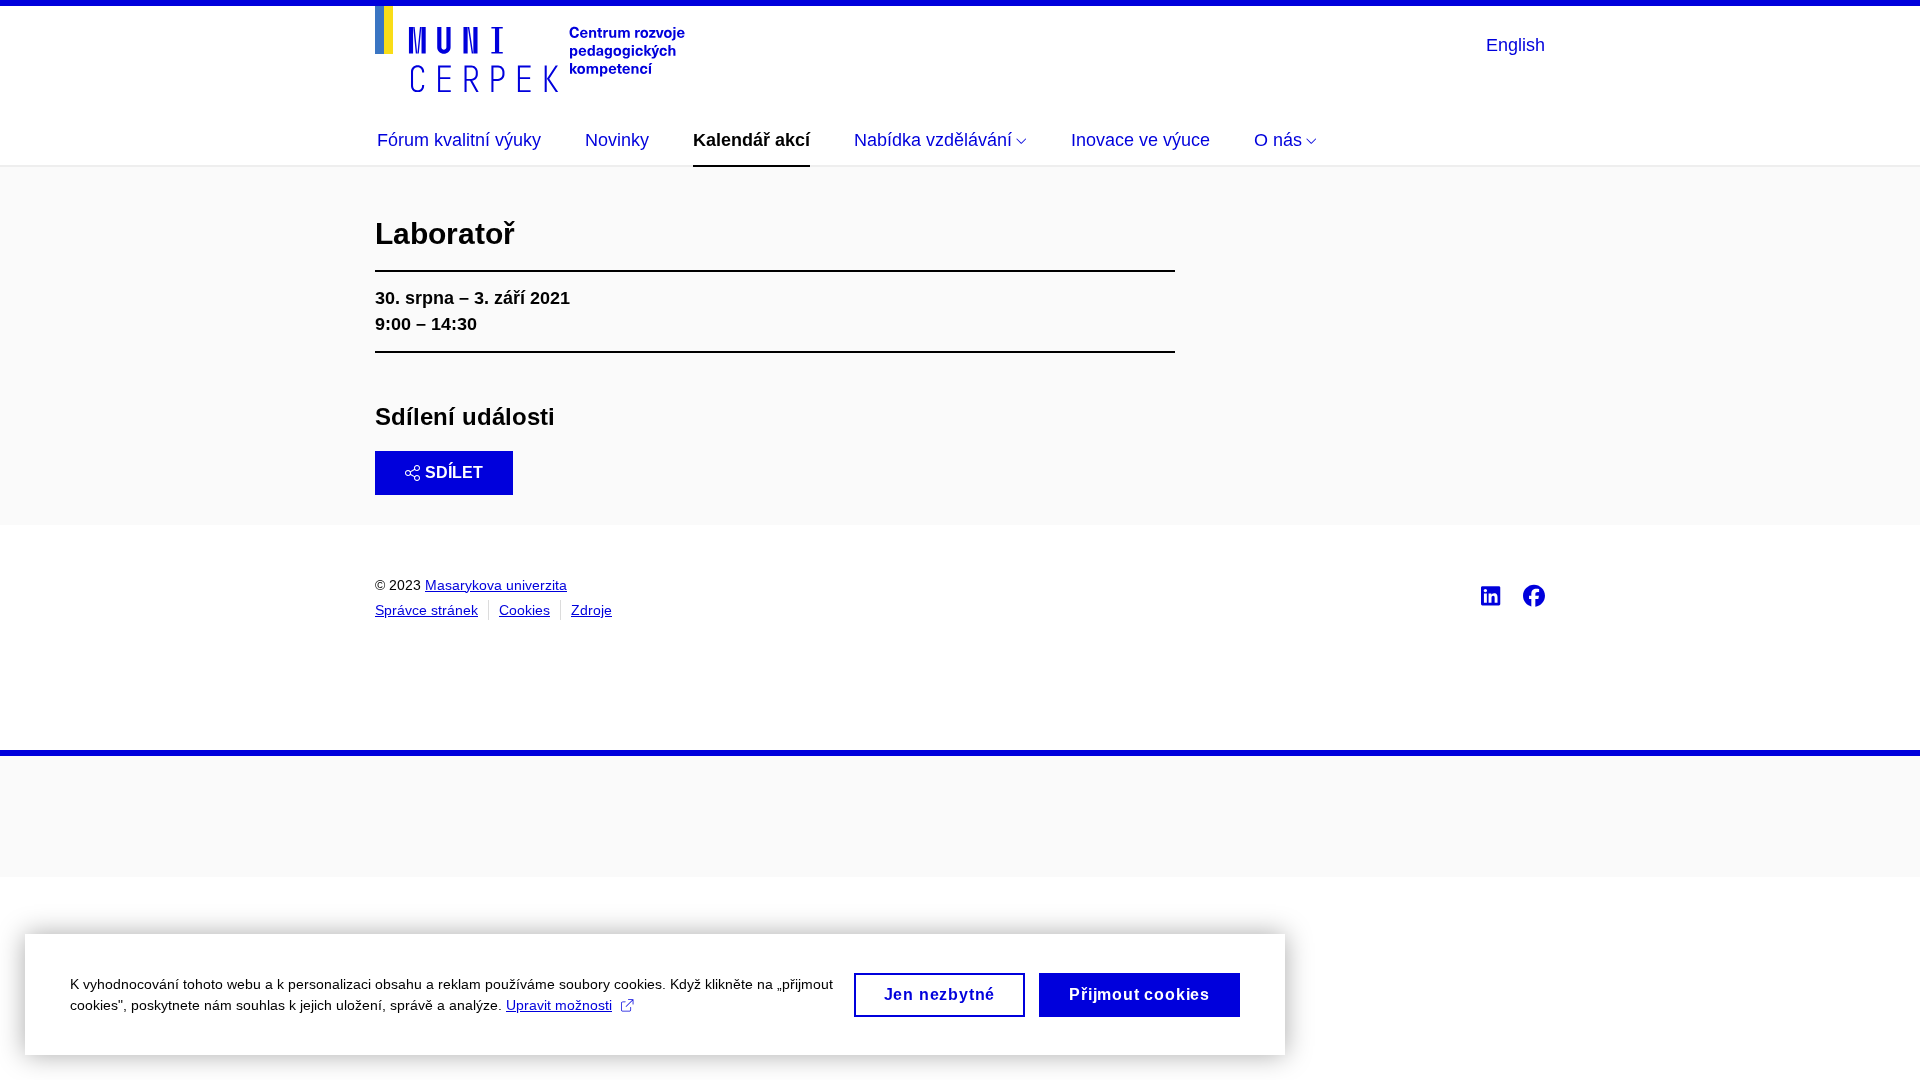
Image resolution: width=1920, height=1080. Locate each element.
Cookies (524, 610)
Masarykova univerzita (496, 585)
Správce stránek (426, 610)
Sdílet (454, 472)
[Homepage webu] (530, 49)
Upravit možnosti (559, 1005)
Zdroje (591, 610)
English (1515, 45)
